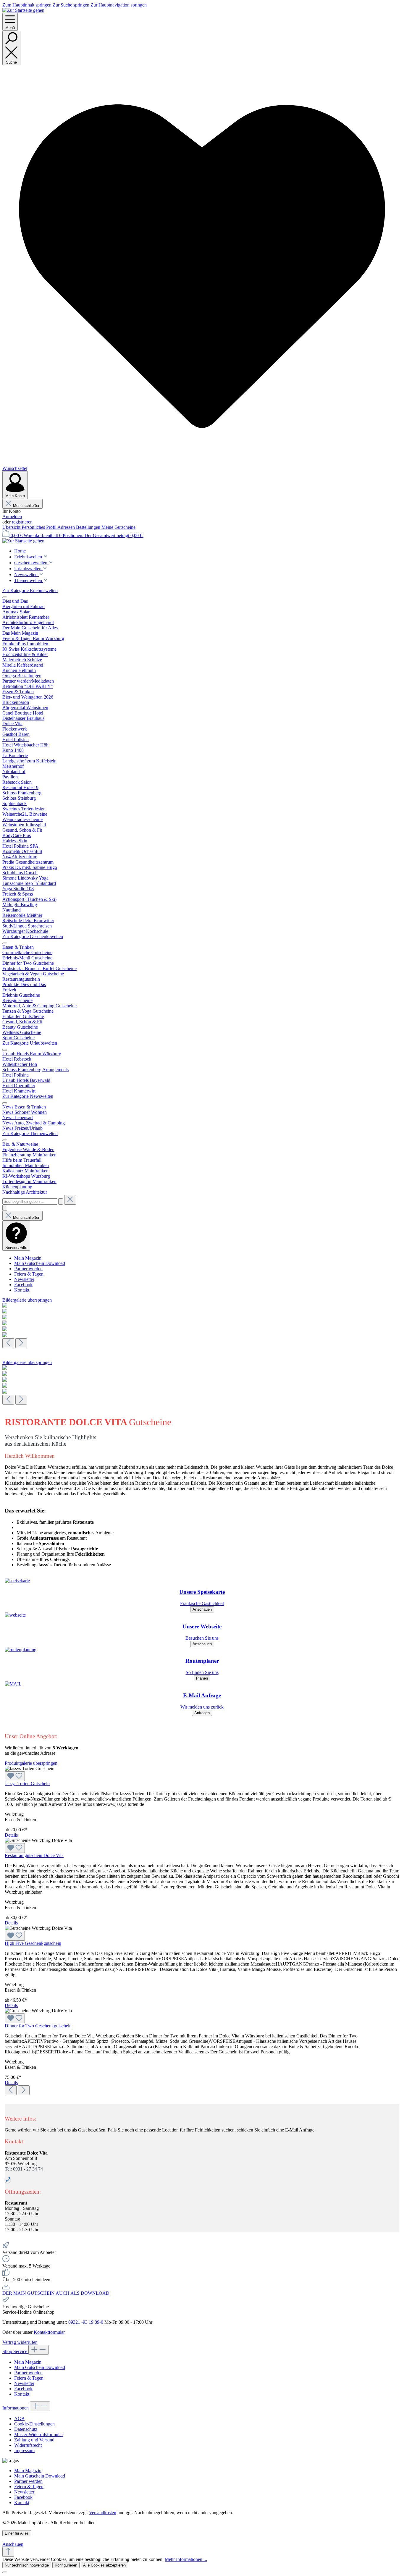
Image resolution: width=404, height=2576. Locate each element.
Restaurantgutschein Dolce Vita (34, 1855)
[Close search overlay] (5, 1208)
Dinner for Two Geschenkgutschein (38, 2026)
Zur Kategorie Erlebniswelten (30, 590)
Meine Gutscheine (118, 527)
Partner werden (28, 1269)
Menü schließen (27, 506)
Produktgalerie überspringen (31, 1763)
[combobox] (30, 1201)
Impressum (24, 2450)
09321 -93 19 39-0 (86, 2322)
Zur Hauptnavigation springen (119, 5)
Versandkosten (103, 2513)
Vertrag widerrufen (20, 2342)
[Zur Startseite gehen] (23, 10)
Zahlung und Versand (34, 2440)
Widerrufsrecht (28, 2445)
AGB (19, 2419)
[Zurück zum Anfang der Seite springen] (8, 2552)
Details (11, 1835)
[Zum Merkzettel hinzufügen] (15, 1776)
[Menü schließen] (5, 597)
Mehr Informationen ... (186, 2559)
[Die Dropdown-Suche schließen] (70, 1200)
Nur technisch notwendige (27, 2565)
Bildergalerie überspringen (27, 1300)
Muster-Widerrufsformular (39, 2434)
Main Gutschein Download (40, 1263)
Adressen (67, 527)
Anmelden (12, 517)
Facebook (23, 1285)
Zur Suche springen (72, 5)
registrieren (22, 522)
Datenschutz (26, 2429)
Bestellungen (89, 527)
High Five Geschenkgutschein (33, 1943)
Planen (202, 1678)
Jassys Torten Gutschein (27, 1784)
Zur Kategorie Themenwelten (30, 1133)
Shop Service (15, 2351)
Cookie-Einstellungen (34, 2424)
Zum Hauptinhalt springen (28, 5)
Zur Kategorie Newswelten (28, 1096)
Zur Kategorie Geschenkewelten (33, 936)
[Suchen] (61, 1201)
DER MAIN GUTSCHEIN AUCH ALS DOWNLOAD (56, 2293)
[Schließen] (5, 2572)
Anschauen (202, 1609)
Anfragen (202, 1713)
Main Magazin (28, 1258)
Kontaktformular (49, 2332)
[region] (202, 1323)
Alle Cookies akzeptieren (104, 2565)
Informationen (16, 2408)
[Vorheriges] (8, 1343)
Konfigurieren (66, 2565)
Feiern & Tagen (29, 1274)
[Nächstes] (21, 1343)
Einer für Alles (17, 2533)
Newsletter (24, 1279)
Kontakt (22, 1290)
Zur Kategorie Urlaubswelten (30, 1043)
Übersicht (12, 527)
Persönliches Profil (39, 527)
